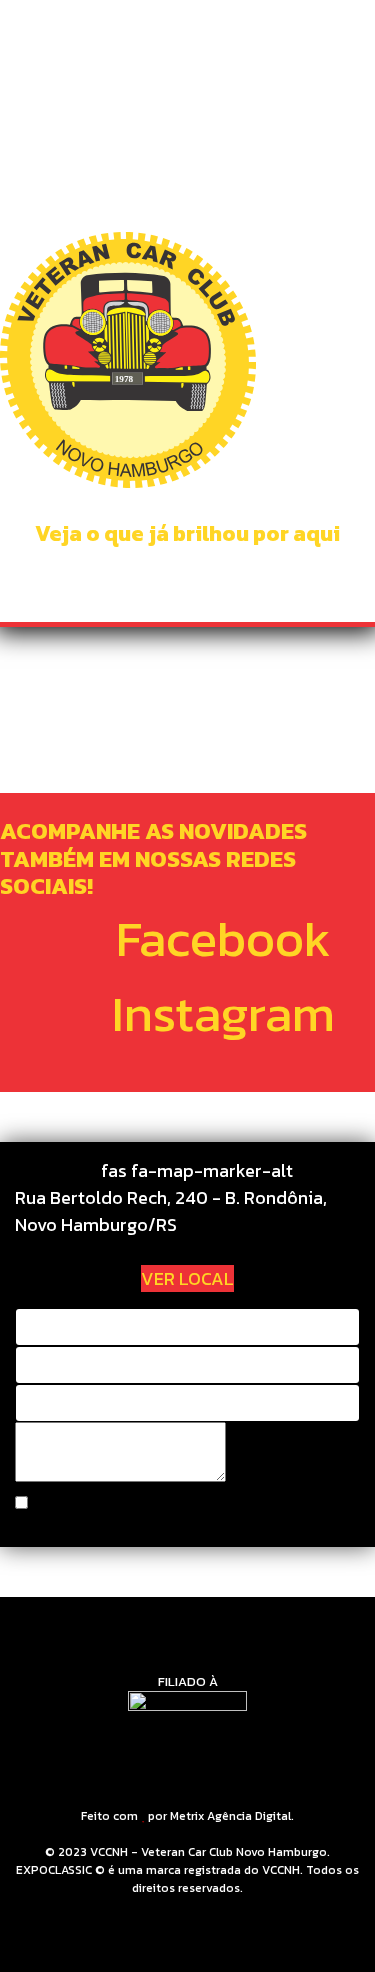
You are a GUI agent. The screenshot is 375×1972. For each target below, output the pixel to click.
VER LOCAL (187, 1278)
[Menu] (347, 40)
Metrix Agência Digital (230, 1816)
